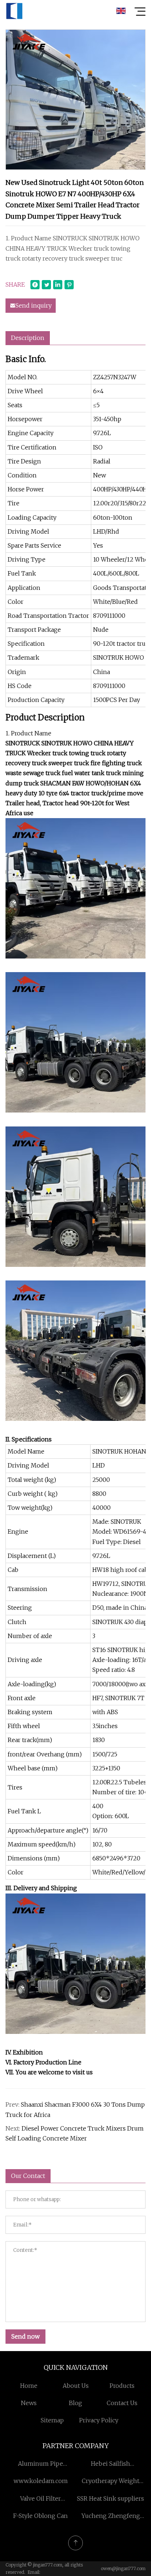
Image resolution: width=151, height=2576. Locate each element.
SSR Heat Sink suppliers (111, 2498)
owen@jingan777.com (123, 2568)
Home (29, 2386)
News (29, 2403)
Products (122, 2386)
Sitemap (52, 2420)
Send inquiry (34, 305)
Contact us (122, 2403)
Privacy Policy (99, 2420)
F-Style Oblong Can (40, 2516)
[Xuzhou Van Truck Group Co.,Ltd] (14, 11)
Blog (75, 2403)
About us (76, 2386)
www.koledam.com (41, 2481)
